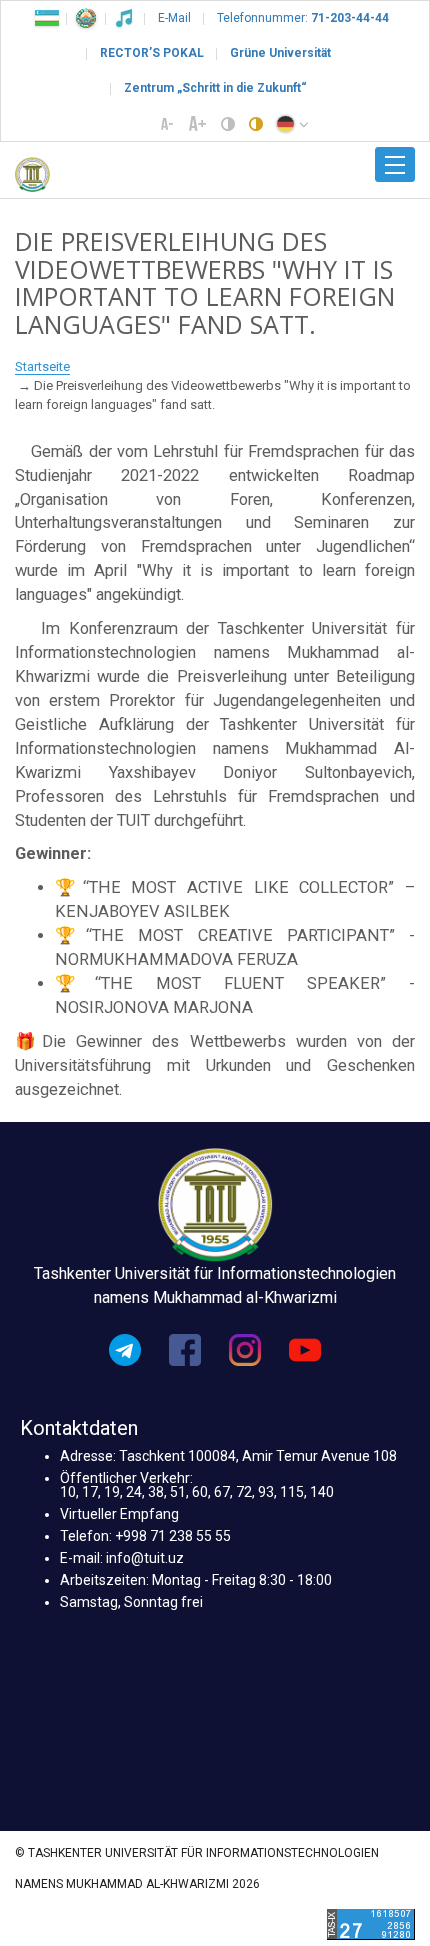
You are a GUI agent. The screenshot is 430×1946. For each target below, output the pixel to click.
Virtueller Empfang (119, 1514)
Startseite (42, 366)
